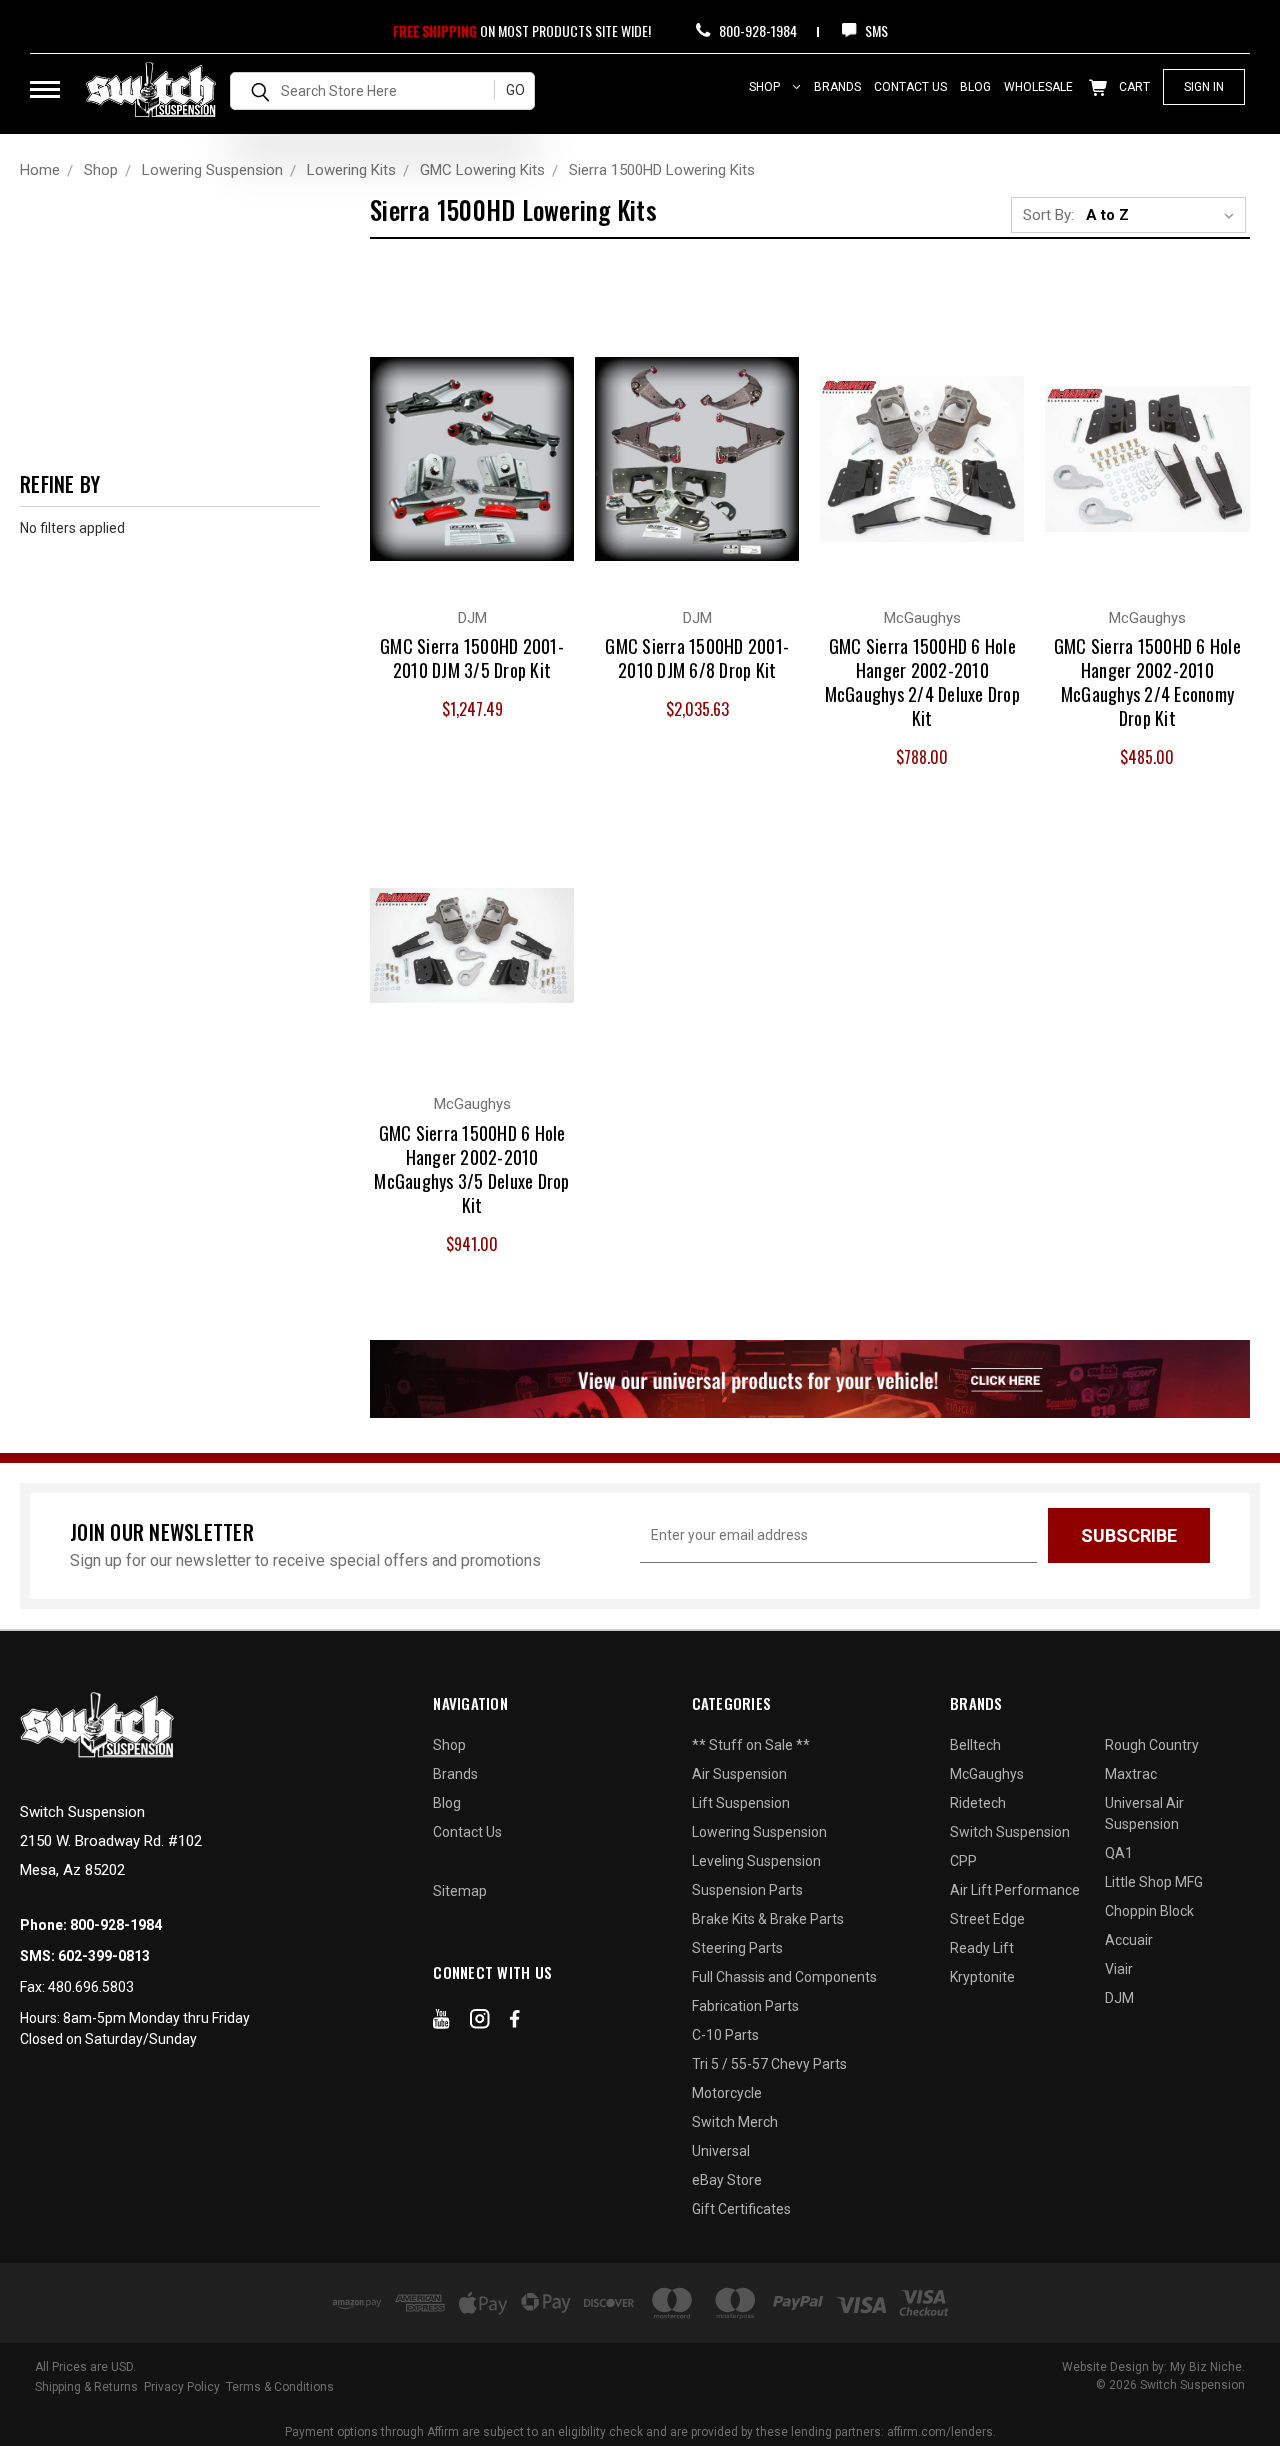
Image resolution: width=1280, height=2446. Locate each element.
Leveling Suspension (756, 1861)
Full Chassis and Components (784, 1977)
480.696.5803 (91, 1987)
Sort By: (1048, 215)
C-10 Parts (725, 2035)
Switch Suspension (1010, 1832)
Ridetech (978, 1803)
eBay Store (727, 2180)
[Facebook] (515, 2023)
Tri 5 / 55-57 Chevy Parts (769, 2064)
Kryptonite (982, 1977)
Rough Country (1152, 1745)
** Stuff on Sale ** (751, 1745)
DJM (1119, 1998)
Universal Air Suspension (1144, 1813)
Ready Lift (982, 1948)
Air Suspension (739, 1774)
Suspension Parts (747, 1890)
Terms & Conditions (280, 2387)
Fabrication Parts (745, 2006)
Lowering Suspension (759, 1832)
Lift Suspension (741, 1803)
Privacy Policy (182, 2387)
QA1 (1119, 1853)
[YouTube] (441, 2023)
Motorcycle (727, 2093)
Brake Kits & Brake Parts (768, 1919)
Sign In (1204, 87)
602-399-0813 (104, 1956)
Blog (975, 87)
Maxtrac (1131, 1774)
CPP (963, 1861)
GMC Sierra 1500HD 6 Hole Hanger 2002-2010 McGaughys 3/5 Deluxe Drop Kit (471, 1169)
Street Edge (987, 1919)
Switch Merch (735, 2122)
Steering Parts (737, 1948)
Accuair (1129, 1940)
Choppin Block (1149, 1911)
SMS (875, 30)
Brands (837, 87)
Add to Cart (472, 478)
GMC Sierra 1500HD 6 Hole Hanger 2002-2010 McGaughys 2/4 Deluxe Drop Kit (922, 682)
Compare (460, 438)
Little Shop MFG (1154, 1882)
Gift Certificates (741, 2209)
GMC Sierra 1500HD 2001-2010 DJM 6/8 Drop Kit (697, 658)
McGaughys (987, 1774)
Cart (1133, 87)
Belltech (975, 1745)
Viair (1119, 1969)
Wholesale (1038, 87)
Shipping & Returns (86, 2387)
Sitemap (460, 1891)
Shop (766, 87)
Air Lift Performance (1015, 1890)
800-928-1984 (756, 30)
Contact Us (910, 87)
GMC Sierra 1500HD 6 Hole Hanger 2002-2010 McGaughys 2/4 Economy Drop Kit (1147, 682)
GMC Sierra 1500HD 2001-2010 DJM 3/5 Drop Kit (472, 658)
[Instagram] (480, 2023)
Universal (721, 2151)
